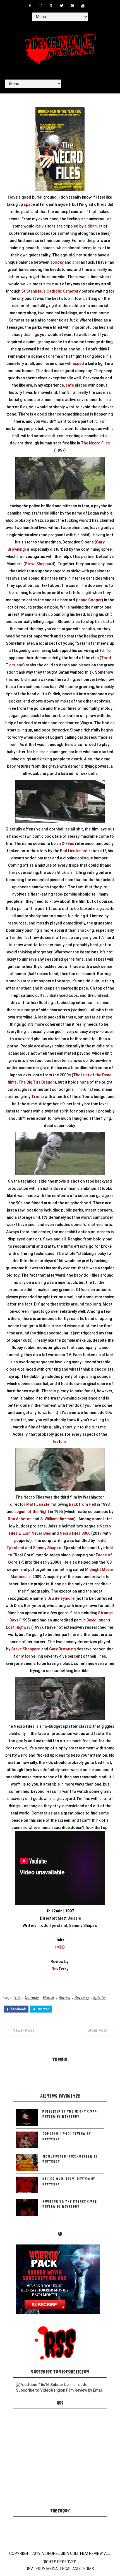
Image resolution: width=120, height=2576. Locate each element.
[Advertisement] (58, 2465)
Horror (49, 1997)
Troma (38, 1097)
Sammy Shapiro (47, 1548)
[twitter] (62, 6)
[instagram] (40, 6)
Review (64, 1997)
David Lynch (97, 1620)
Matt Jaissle (38, 1504)
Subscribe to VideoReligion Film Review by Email (59, 2390)
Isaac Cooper (90, 600)
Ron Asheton (20, 1519)
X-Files (68, 844)
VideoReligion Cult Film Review (72, 2553)
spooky (57, 262)
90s (17, 1997)
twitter (43, 2009)
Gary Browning (62, 1649)
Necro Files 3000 (75, 1533)
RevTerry (60, 1969)
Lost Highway (18, 1627)
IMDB (60, 1947)
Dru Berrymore (61, 1598)
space (29, 204)
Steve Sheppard (39, 564)
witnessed (75, 364)
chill (76, 262)
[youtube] (83, 6)
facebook (18, 2009)
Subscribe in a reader (70, 2385)
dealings (31, 335)
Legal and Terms (77, 2569)
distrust (95, 226)
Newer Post (23, 2030)
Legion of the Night (32, 1512)
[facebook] (30, 6)
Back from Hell (82, 1504)
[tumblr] (51, 6)
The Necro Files (95, 443)
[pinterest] (72, 6)
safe (70, 385)
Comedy (32, 1997)
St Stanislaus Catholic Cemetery (51, 291)
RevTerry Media (42, 2569)
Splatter (100, 1997)
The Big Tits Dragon (37, 1082)
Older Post (97, 2030)
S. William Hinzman (57, 1519)
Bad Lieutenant (74, 851)
